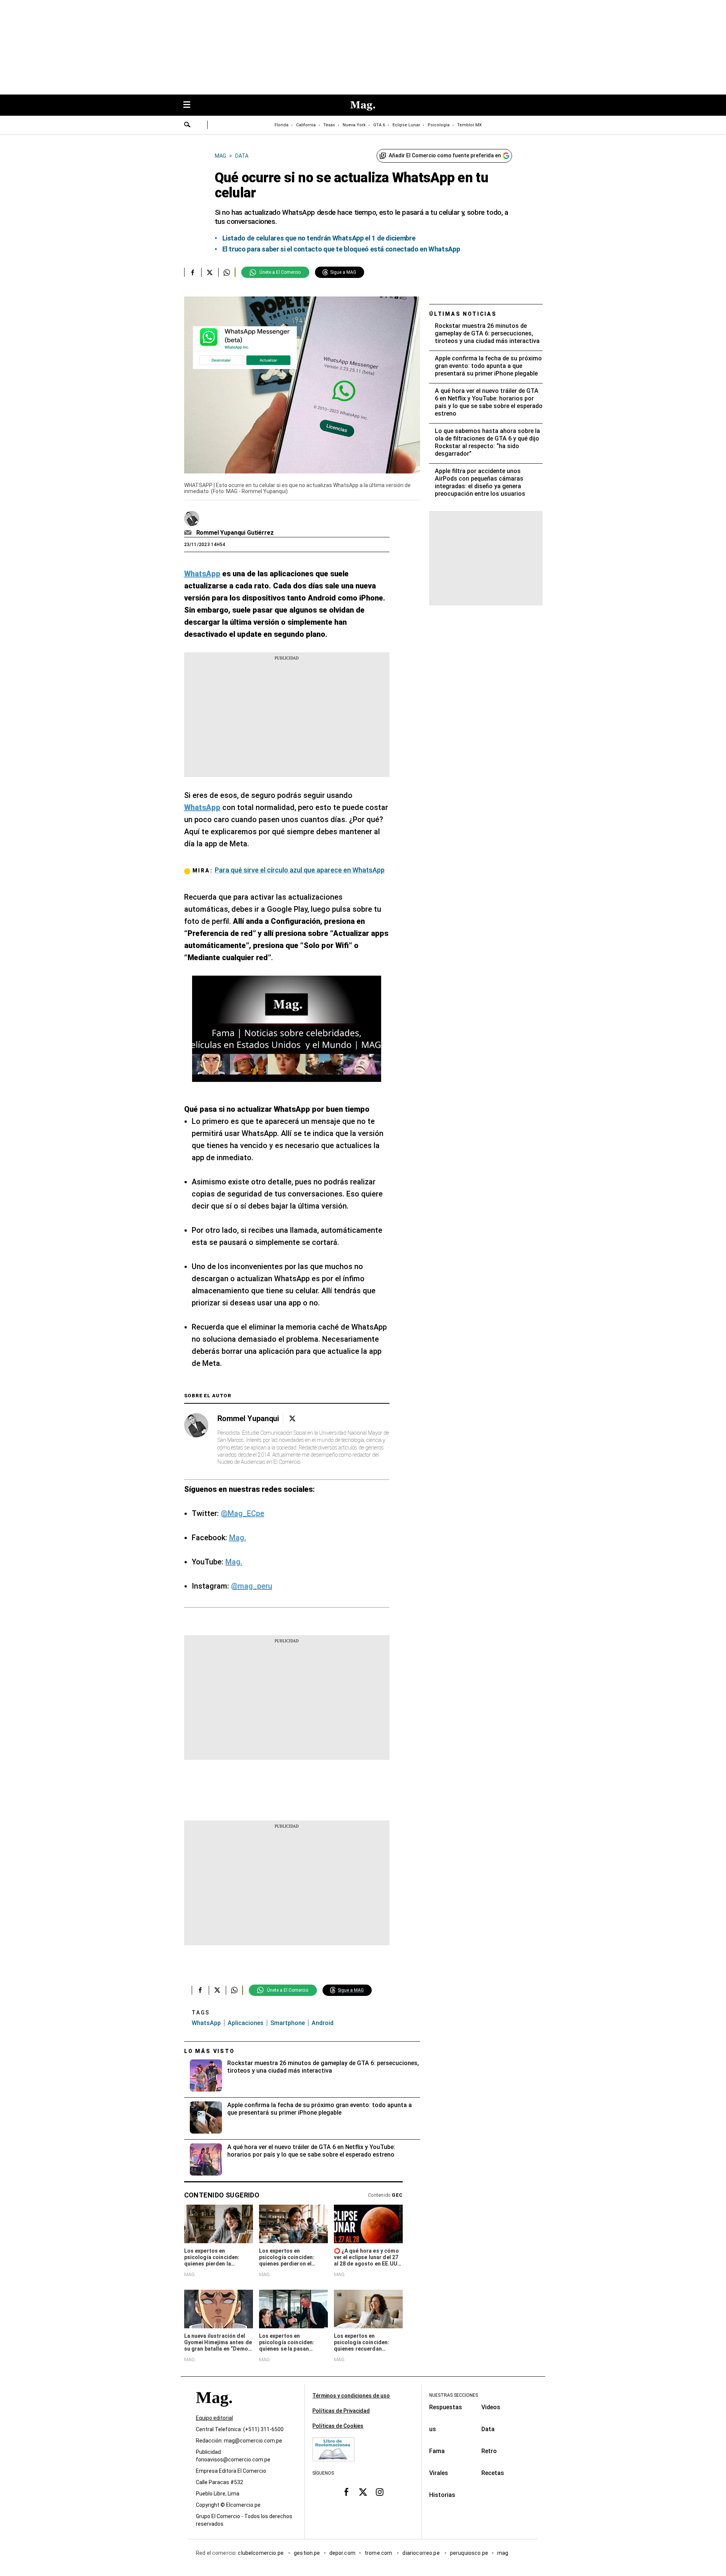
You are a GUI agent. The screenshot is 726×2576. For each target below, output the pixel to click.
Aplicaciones (246, 2023)
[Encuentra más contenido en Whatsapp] (227, 272)
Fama (437, 2451)
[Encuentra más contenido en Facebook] (193, 272)
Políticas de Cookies (338, 2426)
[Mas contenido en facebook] (346, 2492)
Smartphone (288, 2023)
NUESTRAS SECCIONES (454, 2395)
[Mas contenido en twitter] (363, 2492)
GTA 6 (379, 125)
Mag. (238, 1538)
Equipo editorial (214, 2418)
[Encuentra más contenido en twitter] (210, 272)
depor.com (342, 2553)
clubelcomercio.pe (261, 2553)
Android (323, 2023)
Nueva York (354, 125)
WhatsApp (206, 2023)
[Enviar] (188, 126)
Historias (442, 2495)
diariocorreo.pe (421, 2553)
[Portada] (214, 2411)
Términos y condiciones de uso (351, 2396)
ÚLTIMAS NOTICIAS (463, 314)
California (306, 125)
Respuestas (446, 2407)
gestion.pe (307, 2553)
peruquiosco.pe (469, 2553)
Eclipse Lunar (406, 125)
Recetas (493, 2473)
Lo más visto (209, 2051)
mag (503, 2553)
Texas (329, 125)
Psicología (439, 125)
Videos (491, 2407)
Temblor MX (469, 125)
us (433, 2429)
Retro (489, 2451)
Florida (282, 125)
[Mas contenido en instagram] (380, 2492)
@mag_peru (252, 1586)
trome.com (379, 2553)
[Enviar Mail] (189, 533)
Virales (439, 2473)
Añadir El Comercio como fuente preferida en (445, 155)
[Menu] (191, 105)
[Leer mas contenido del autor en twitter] (292, 1419)
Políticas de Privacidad (341, 2411)
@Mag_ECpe (243, 1513)
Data (488, 2429)
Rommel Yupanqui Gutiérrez (235, 533)
